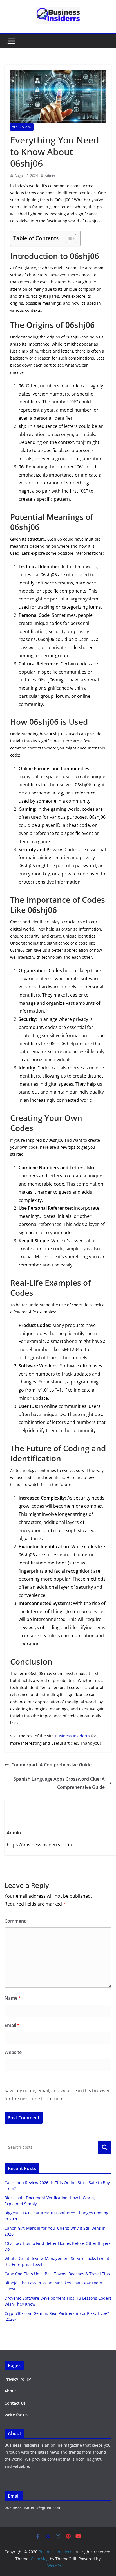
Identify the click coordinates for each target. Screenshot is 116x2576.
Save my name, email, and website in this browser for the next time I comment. (57, 2095)
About (10, 2391)
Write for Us (16, 2415)
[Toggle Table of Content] (68, 238)
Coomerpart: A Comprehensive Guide (51, 1765)
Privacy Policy (18, 2379)
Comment (17, 1921)
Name (13, 1998)
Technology (22, 127)
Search (105, 2147)
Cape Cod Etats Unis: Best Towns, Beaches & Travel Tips (57, 2274)
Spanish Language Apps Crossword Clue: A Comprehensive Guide (59, 1783)
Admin (50, 176)
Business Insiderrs (72, 1736)
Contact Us (15, 2403)
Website (13, 2052)
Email (12, 2025)
